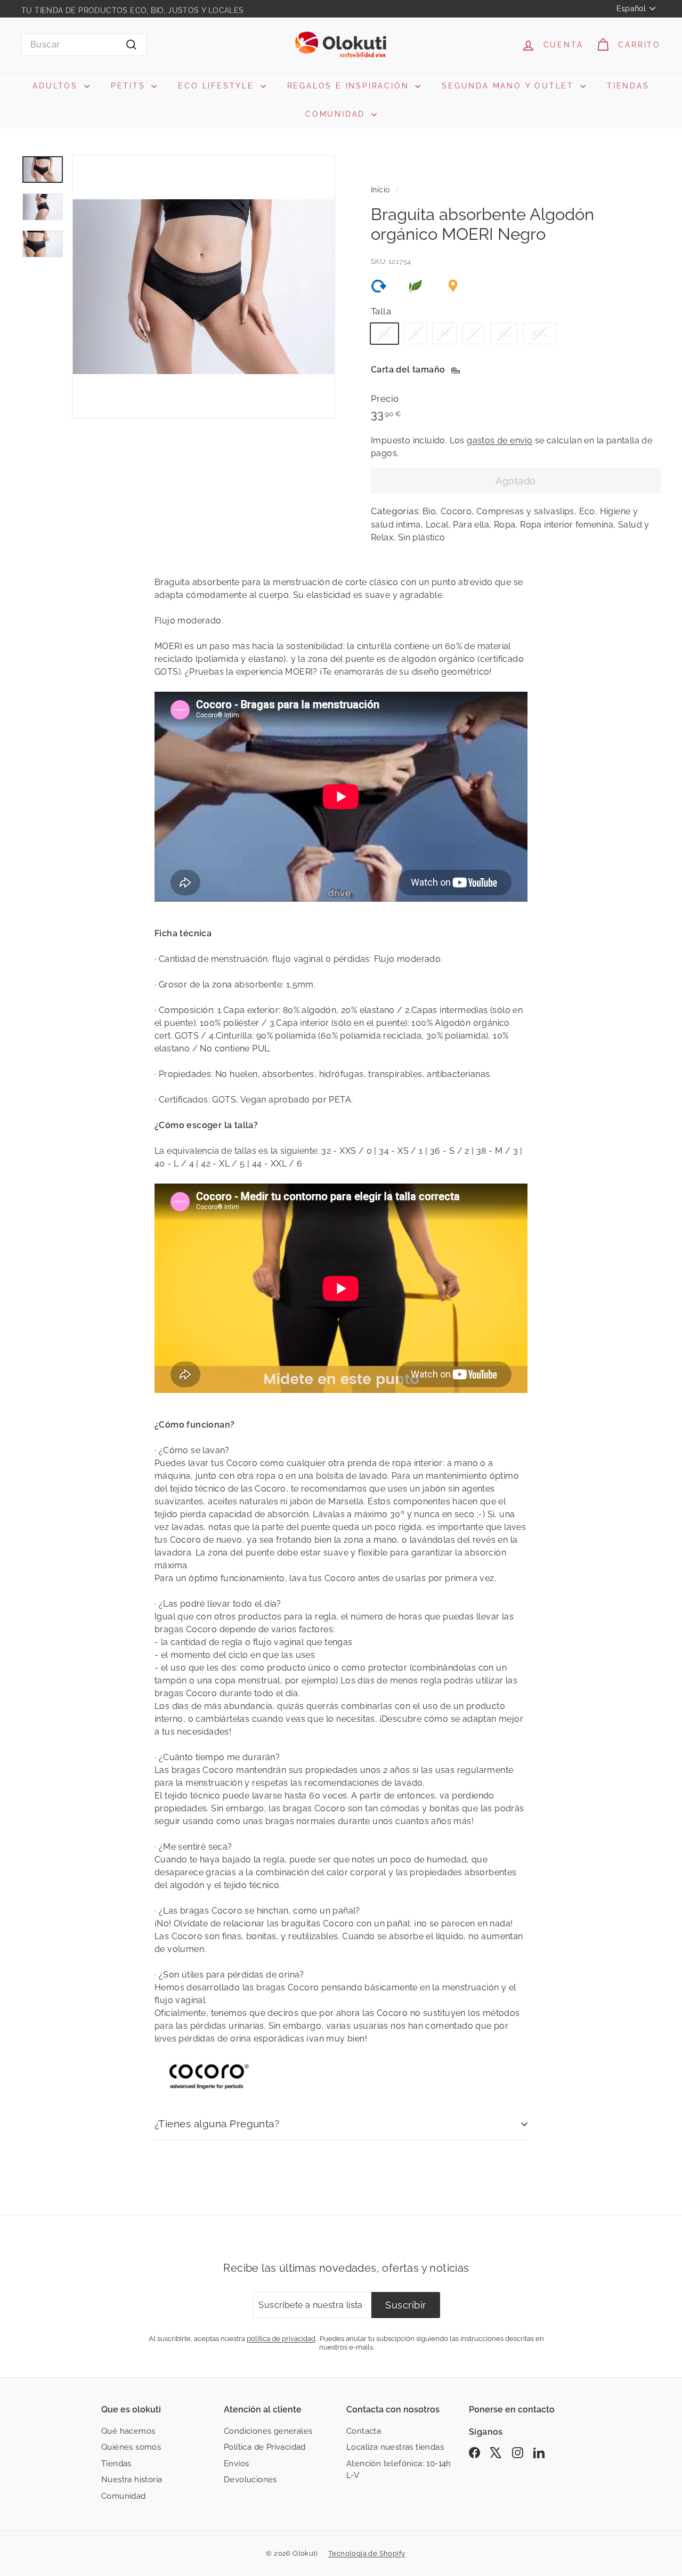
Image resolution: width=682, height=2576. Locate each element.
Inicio (380, 190)
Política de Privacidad (265, 2447)
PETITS (130, 86)
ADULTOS (57, 86)
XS (384, 333)
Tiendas (116, 2464)
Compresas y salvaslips (525, 511)
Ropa (505, 525)
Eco (587, 511)
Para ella (471, 525)
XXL (540, 333)
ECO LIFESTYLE (218, 86)
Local (437, 525)
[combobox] (84, 45)
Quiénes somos (131, 2447)
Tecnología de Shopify (367, 2553)
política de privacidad (281, 2338)
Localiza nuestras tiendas (395, 2447)
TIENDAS (628, 86)
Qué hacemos (128, 2431)
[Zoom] (204, 287)
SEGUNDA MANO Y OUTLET (510, 86)
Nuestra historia (132, 2480)
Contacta (364, 2431)
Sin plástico (422, 537)
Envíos (236, 2464)
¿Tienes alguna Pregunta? (217, 2124)
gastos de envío (500, 440)
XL (504, 333)
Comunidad (124, 2496)
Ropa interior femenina (567, 525)
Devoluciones (250, 2480)
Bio (429, 511)
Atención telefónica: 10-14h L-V (399, 2470)
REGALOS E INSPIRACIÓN (350, 86)
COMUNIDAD (337, 114)
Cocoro (456, 511)
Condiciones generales (268, 2431)
